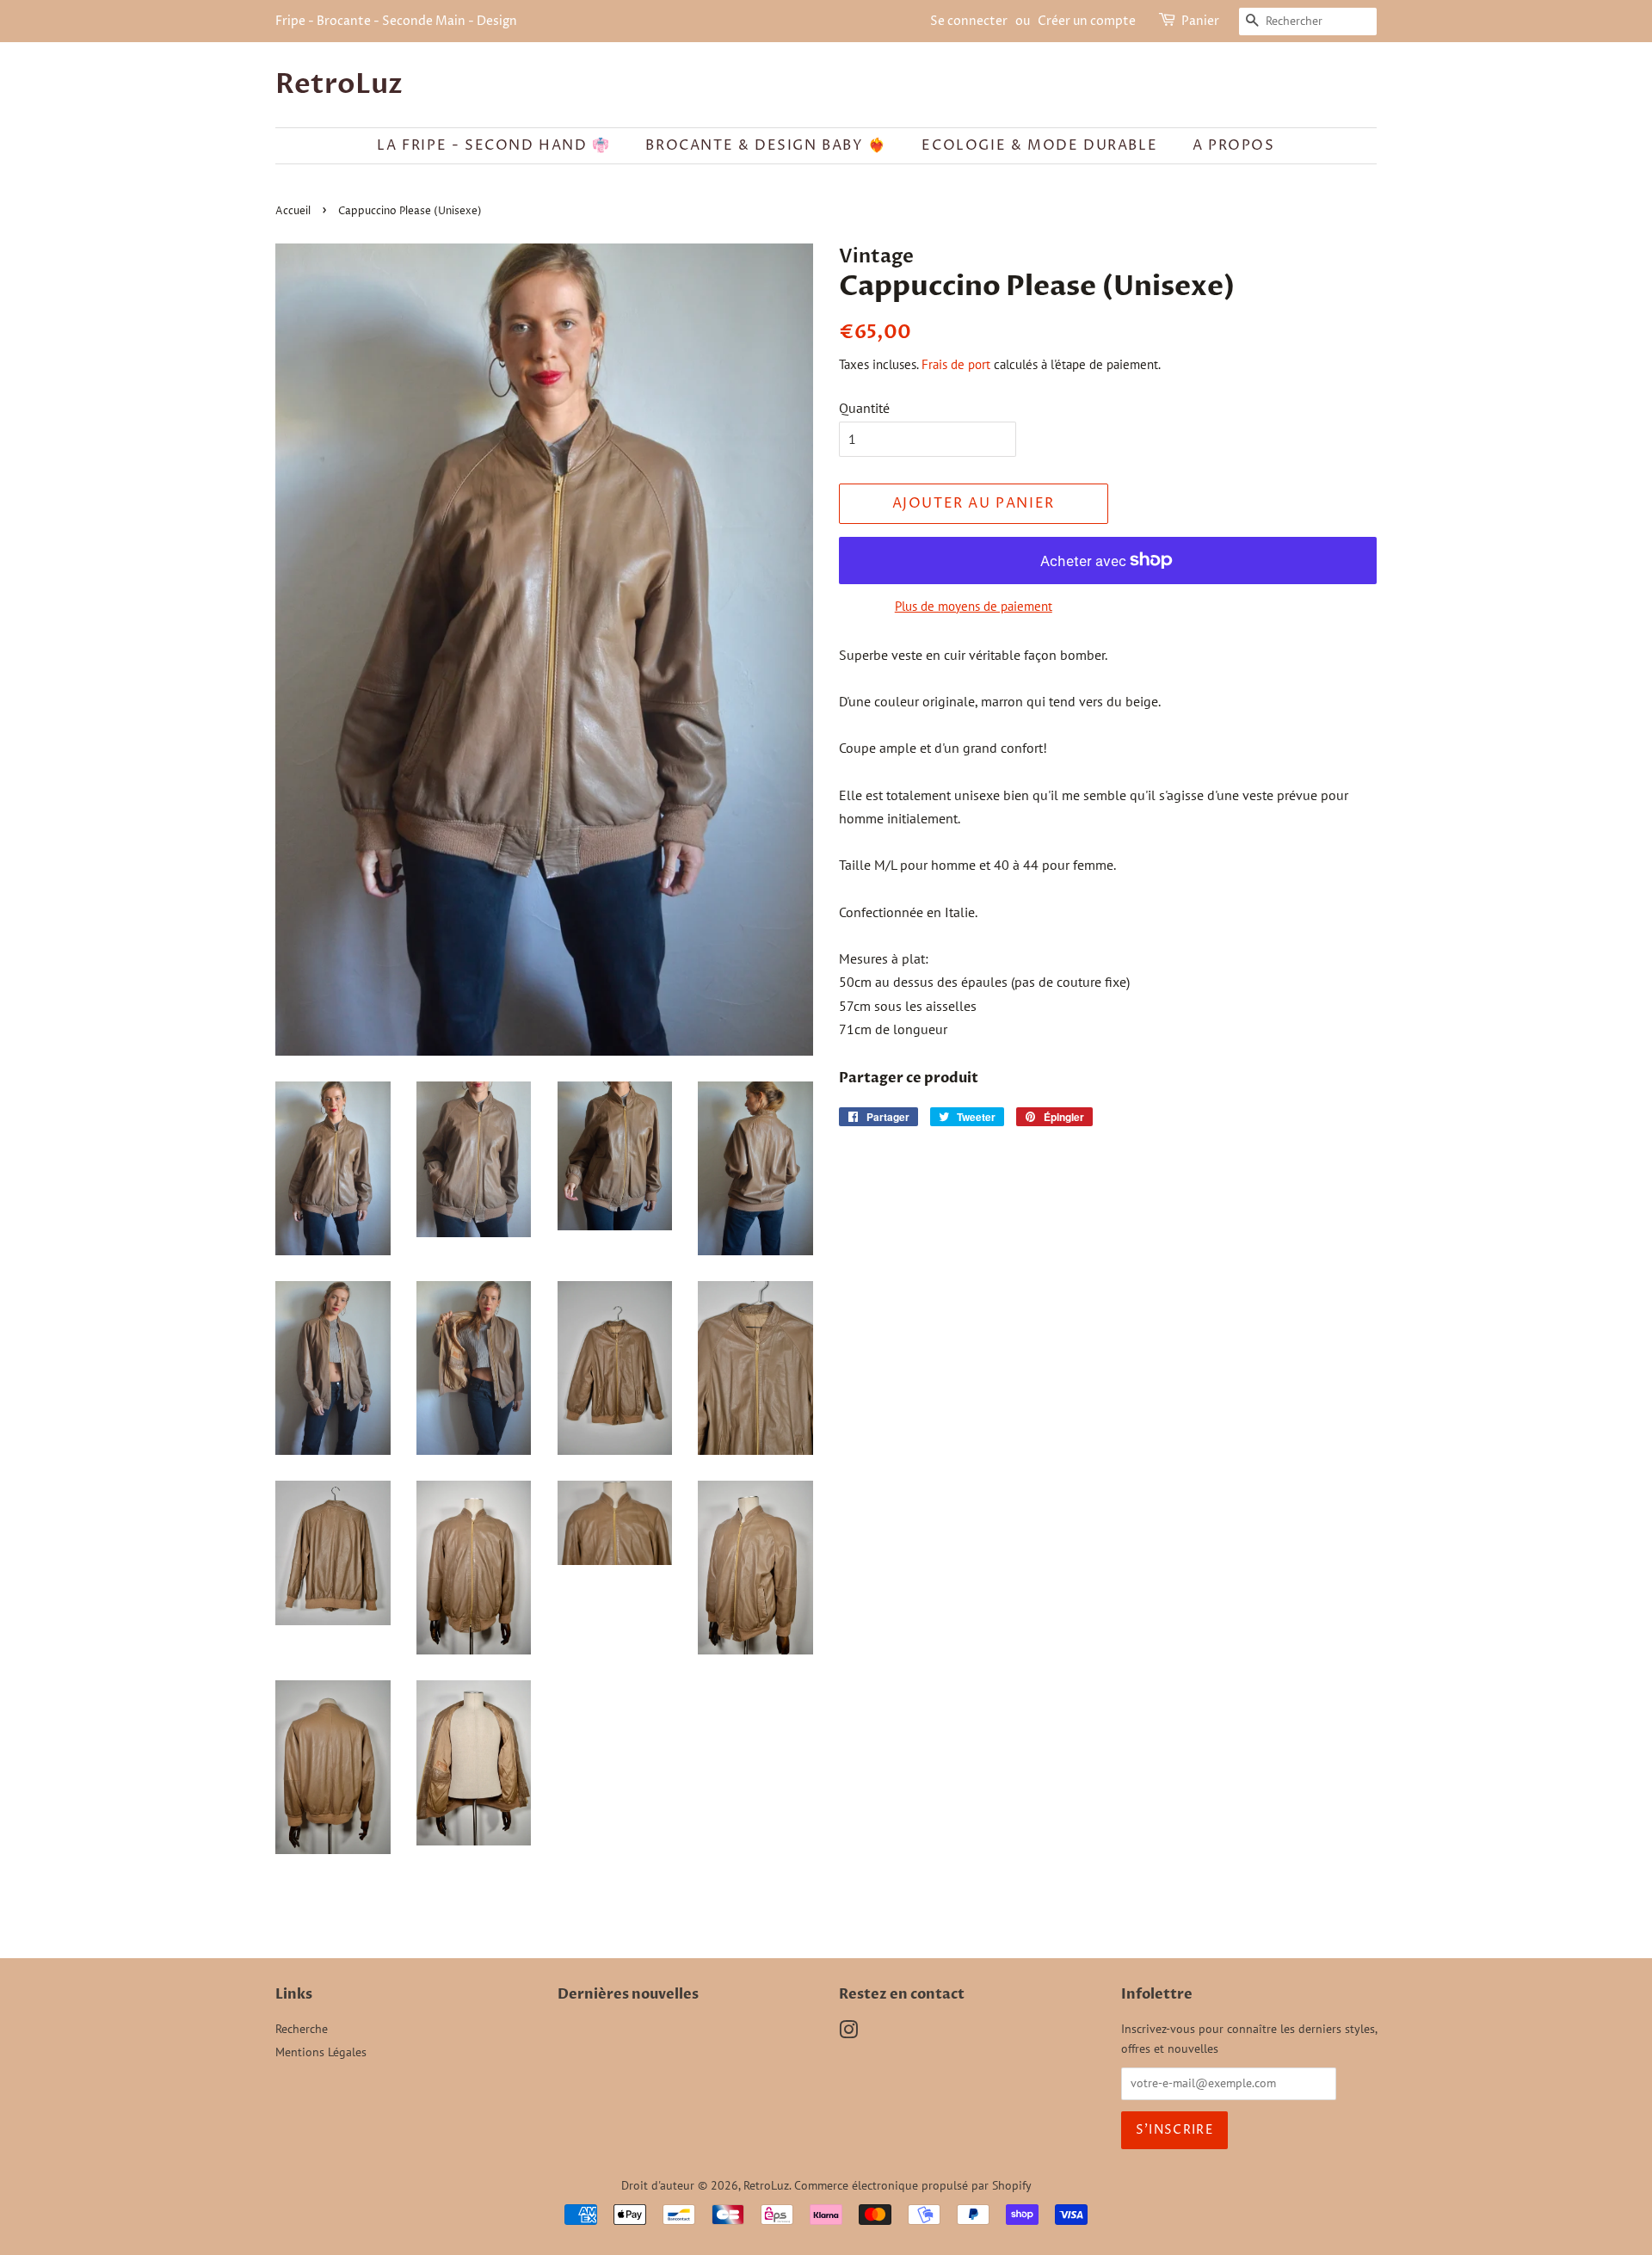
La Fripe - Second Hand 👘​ (493, 145)
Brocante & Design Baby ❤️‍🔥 (766, 145)
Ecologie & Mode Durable (1039, 145)
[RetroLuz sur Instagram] (848, 2033)
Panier (1200, 21)
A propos (1234, 145)
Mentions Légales (321, 2052)
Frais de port (956, 364)
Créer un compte (1087, 21)
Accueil (293, 211)
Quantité (864, 408)
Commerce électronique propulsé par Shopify (913, 2185)
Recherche (302, 2029)
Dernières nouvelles (628, 1994)
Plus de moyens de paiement (974, 606)
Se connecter (969, 21)
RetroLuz (339, 84)
